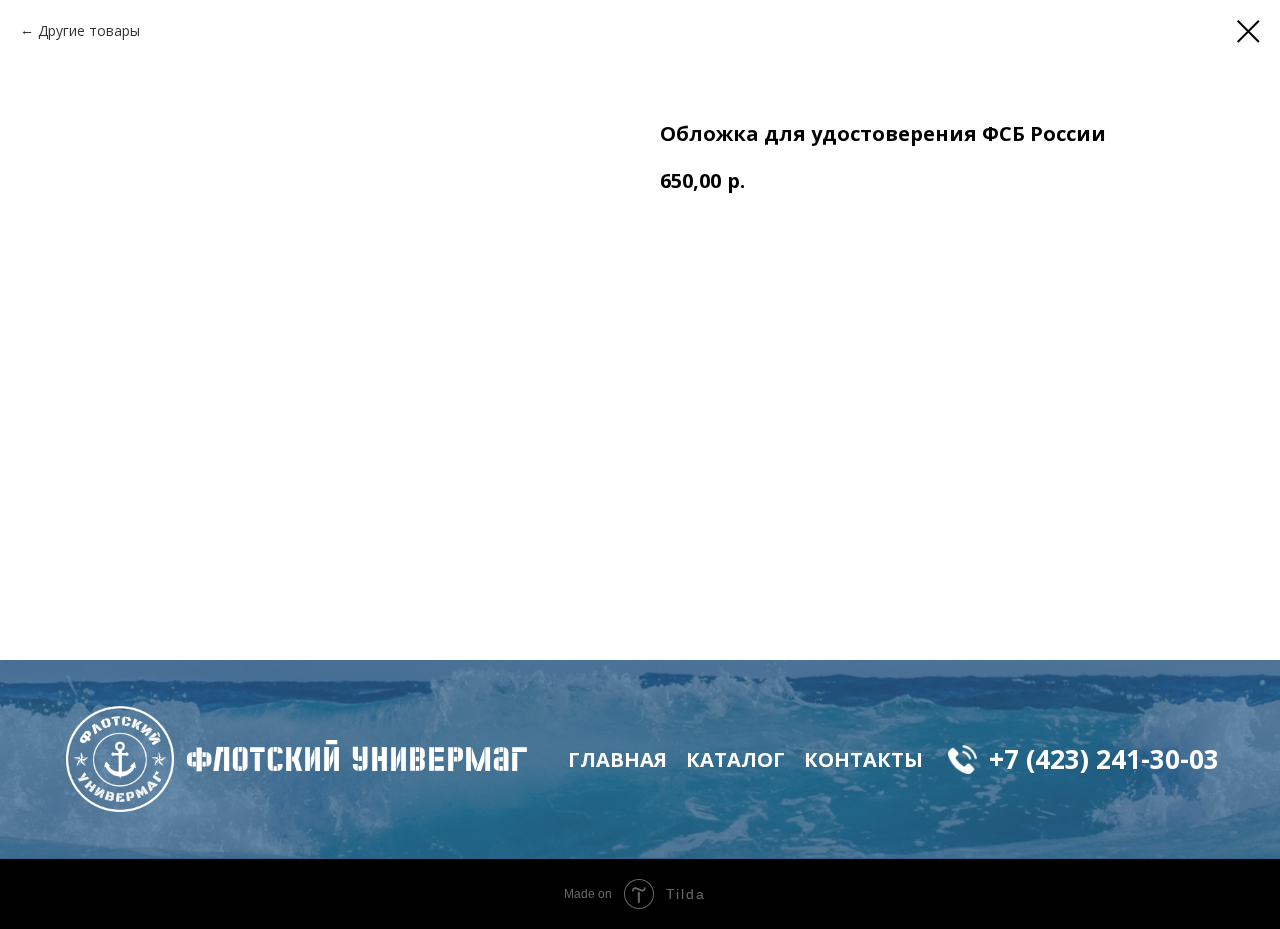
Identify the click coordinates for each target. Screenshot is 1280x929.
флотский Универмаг (357, 759)
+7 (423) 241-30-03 (1104, 759)
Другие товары (89, 30)
